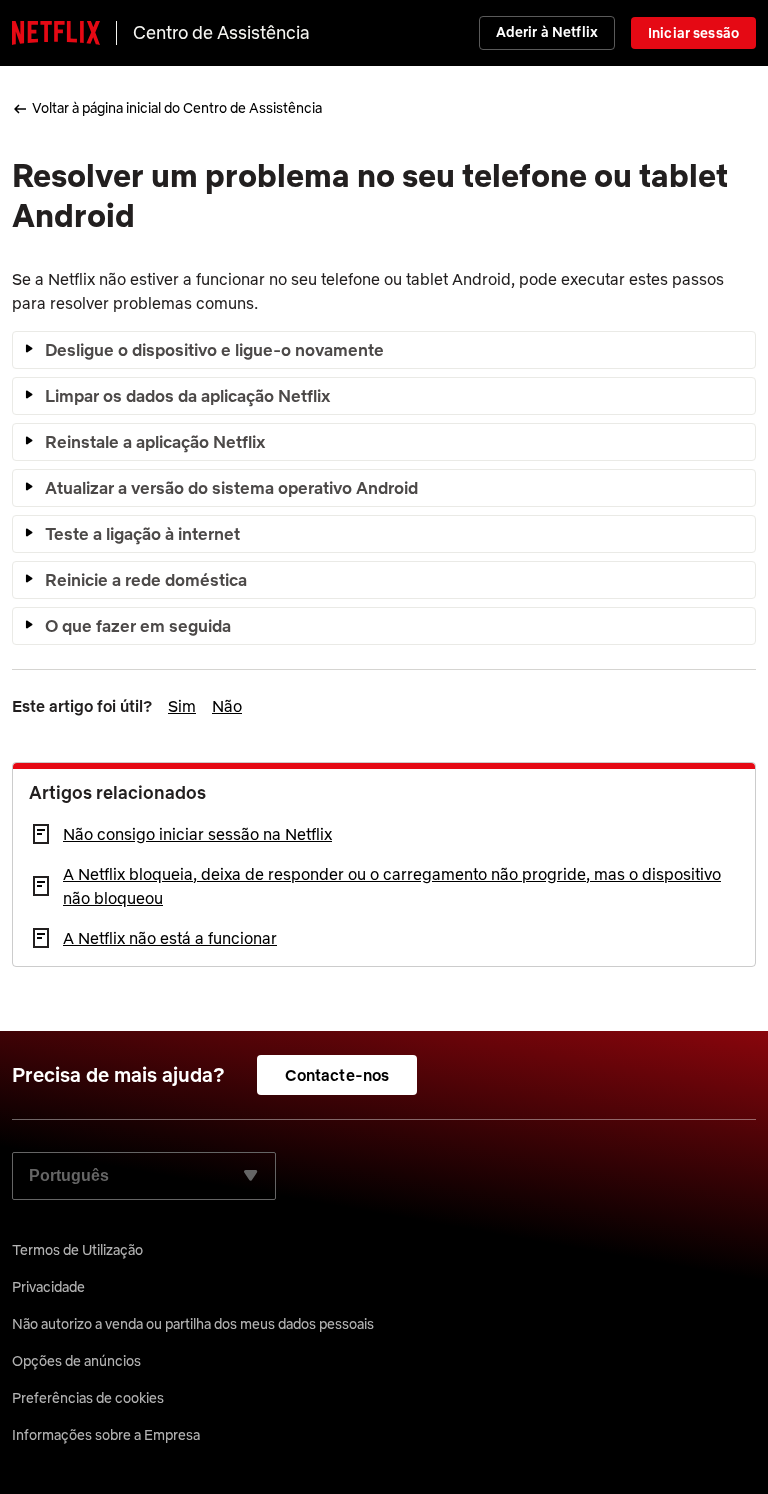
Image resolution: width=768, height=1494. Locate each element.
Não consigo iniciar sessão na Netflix (197, 834)
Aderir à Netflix (547, 32)
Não (227, 706)
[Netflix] (56, 33)
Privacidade (48, 1287)
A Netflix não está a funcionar (170, 938)
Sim (182, 706)
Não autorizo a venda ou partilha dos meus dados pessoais (193, 1324)
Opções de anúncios (76, 1361)
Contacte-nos (337, 1075)
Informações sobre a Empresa (106, 1435)
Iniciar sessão (693, 33)
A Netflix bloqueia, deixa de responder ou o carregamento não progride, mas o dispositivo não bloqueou (392, 886)
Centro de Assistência (221, 32)
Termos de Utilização (77, 1250)
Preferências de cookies (88, 1398)
